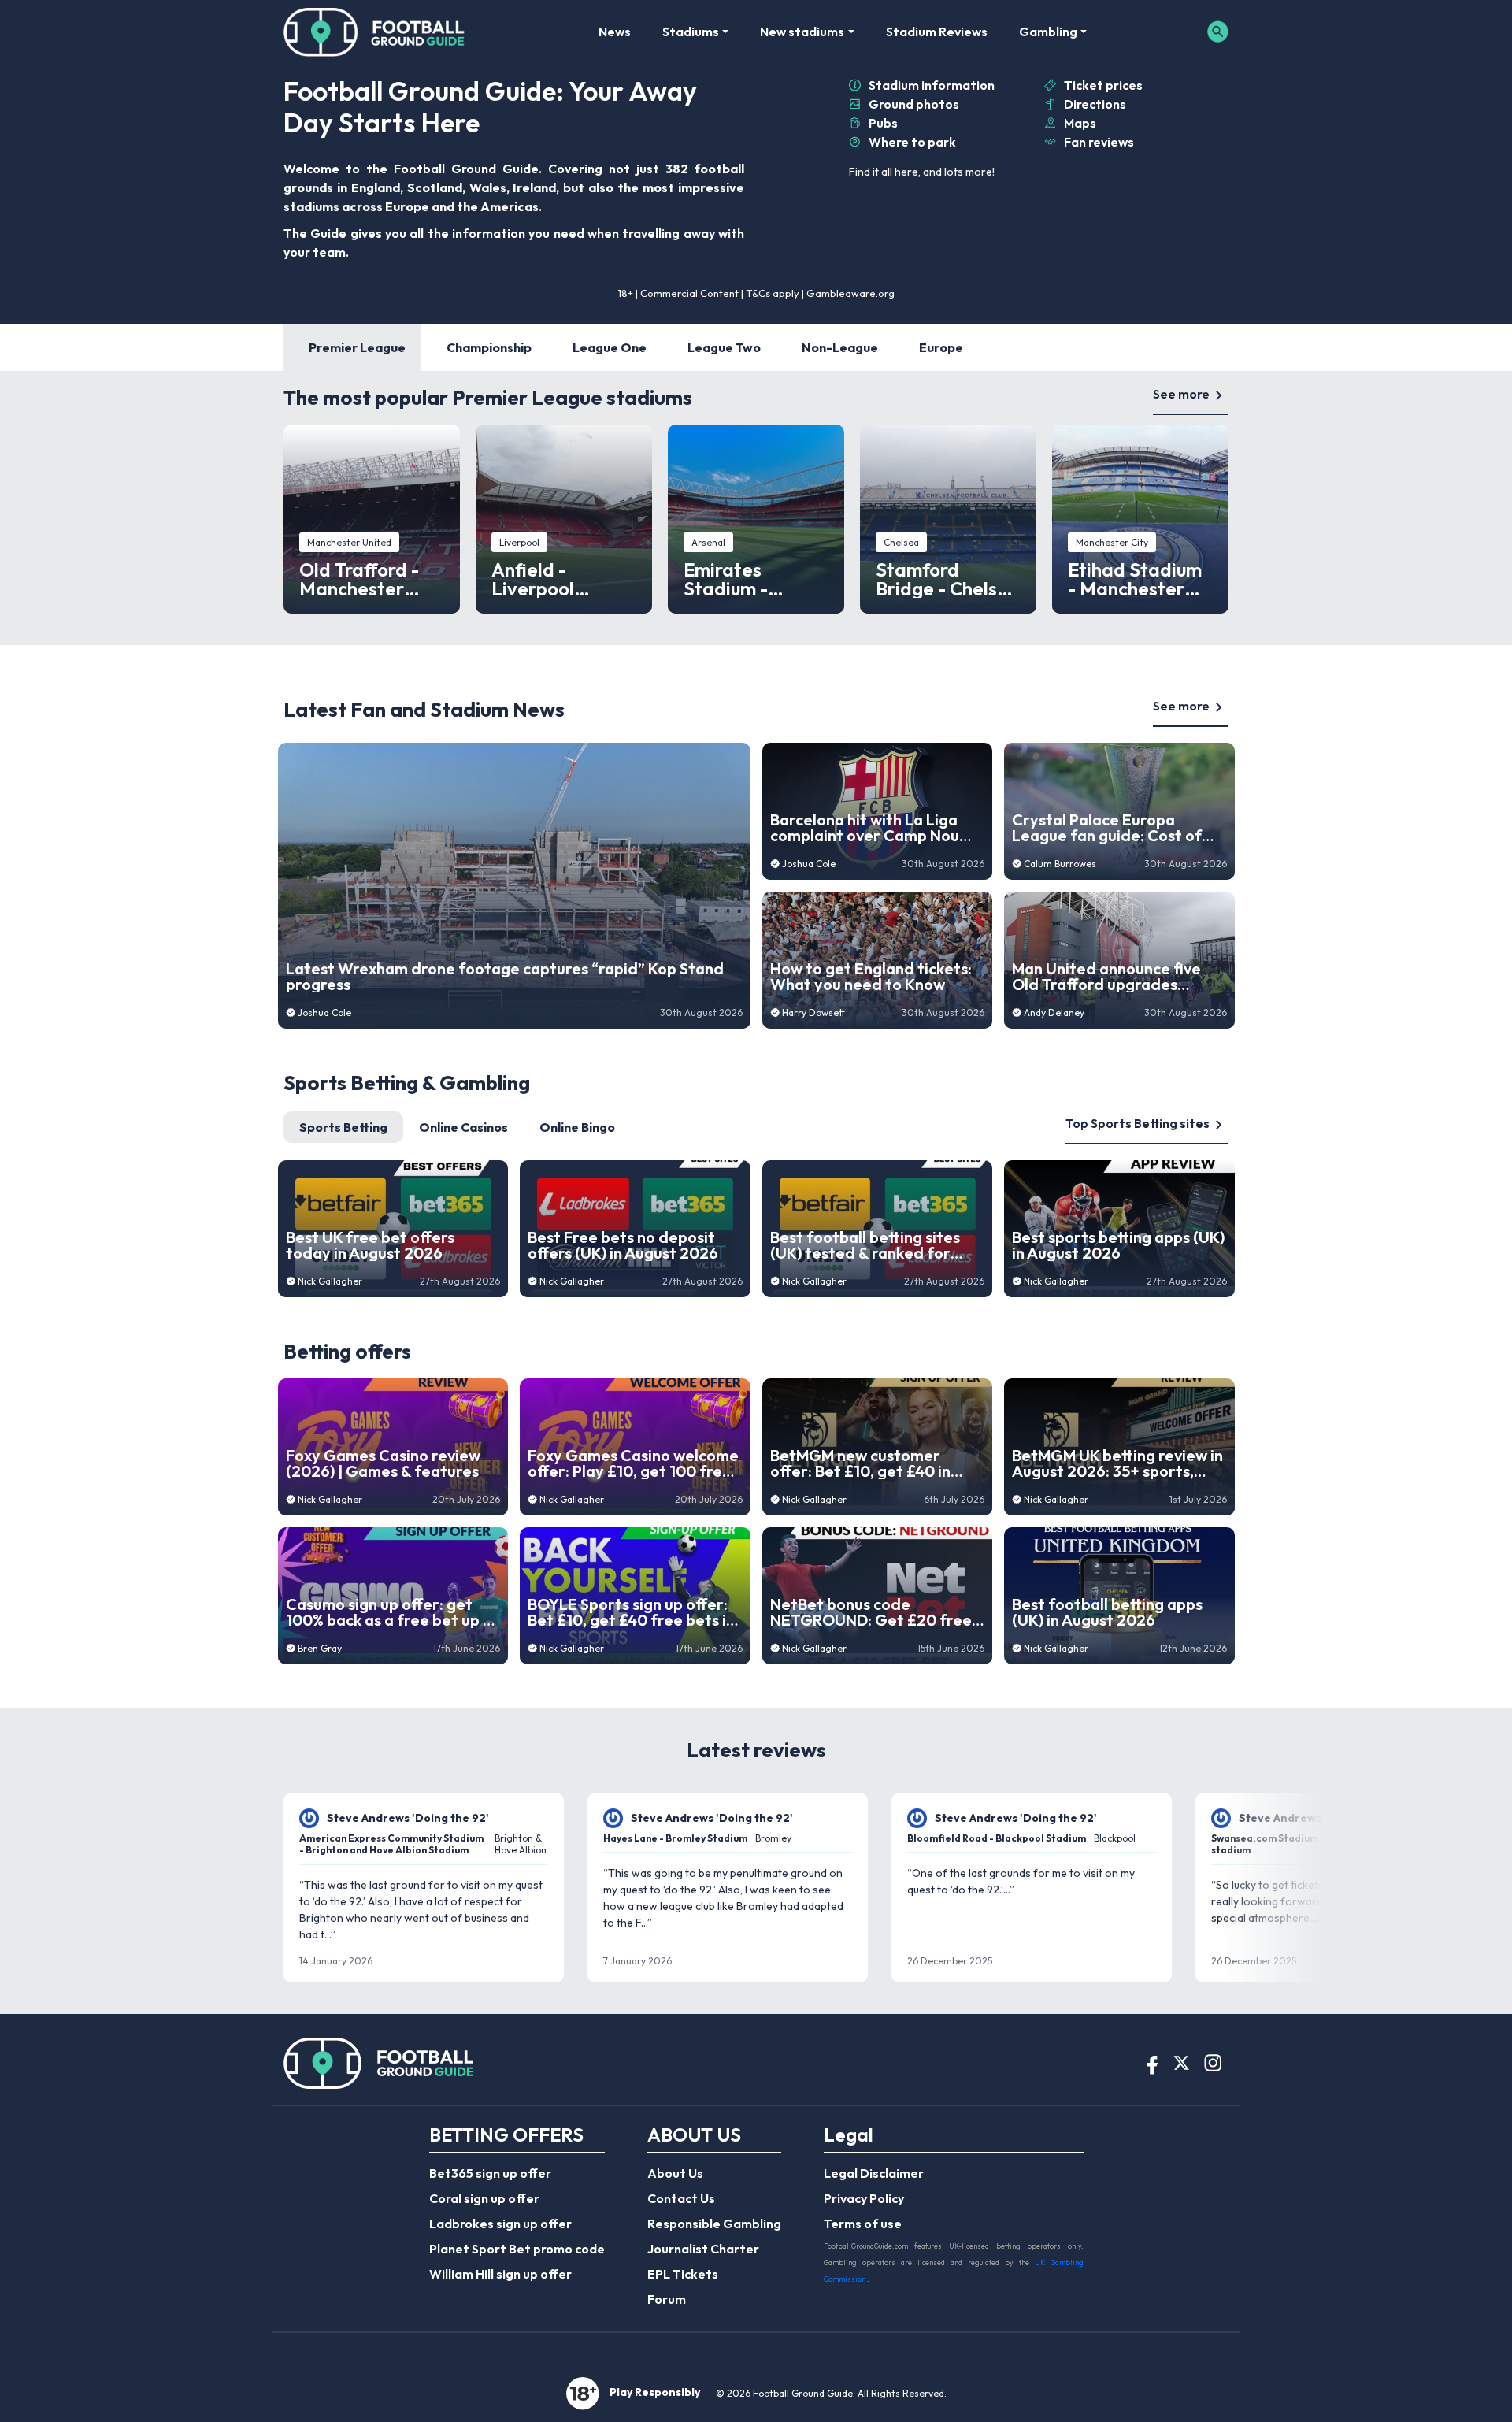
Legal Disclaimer (874, 2173)
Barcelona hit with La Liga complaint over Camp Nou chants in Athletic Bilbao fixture (865, 828)
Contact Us (681, 2198)
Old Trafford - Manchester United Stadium (367, 579)
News (615, 32)
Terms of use (863, 2224)
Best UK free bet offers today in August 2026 (370, 1245)
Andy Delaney (1054, 1013)
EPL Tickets (683, 2274)
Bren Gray (320, 1648)
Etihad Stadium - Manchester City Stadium (1135, 579)
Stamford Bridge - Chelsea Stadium (948, 579)
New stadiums (802, 32)
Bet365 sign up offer (490, 2173)
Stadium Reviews (937, 32)
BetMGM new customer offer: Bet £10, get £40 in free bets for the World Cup (873, 1463)
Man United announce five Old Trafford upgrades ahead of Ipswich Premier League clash (1106, 977)
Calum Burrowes (1060, 864)
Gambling (1048, 32)
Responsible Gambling (714, 2224)
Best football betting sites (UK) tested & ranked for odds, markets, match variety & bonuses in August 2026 (870, 1245)
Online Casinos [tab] (463, 1127)
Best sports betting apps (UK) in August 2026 (1118, 1245)
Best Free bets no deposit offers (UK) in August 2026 (623, 1245)
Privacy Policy (864, 2198)
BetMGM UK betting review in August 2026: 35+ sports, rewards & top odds (1117, 1463)
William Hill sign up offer (500, 2274)
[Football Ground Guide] (374, 32)
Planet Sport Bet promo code (517, 2249)
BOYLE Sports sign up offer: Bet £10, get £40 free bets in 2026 (631, 1612)
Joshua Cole (324, 1013)
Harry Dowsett (813, 1013)
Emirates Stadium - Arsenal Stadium (755, 579)
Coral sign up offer (484, 2198)
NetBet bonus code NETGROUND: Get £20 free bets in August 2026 (871, 1612)
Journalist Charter (703, 2249)
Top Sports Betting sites (1138, 1123)
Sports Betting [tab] (343, 1127)
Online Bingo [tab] (577, 1127)
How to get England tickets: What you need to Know (871, 977)
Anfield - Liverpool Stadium (533, 579)
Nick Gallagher (330, 1281)
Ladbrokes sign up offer (500, 2224)
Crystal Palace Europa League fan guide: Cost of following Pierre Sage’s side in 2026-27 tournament (1112, 828)
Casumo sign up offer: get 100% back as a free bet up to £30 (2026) (393, 1612)
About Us (675, 2173)
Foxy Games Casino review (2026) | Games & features (383, 1463)
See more (1181, 394)
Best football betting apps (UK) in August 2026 (1107, 1612)
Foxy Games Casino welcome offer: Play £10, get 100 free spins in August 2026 (633, 1463)
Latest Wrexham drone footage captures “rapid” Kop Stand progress (505, 977)
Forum (667, 2299)
